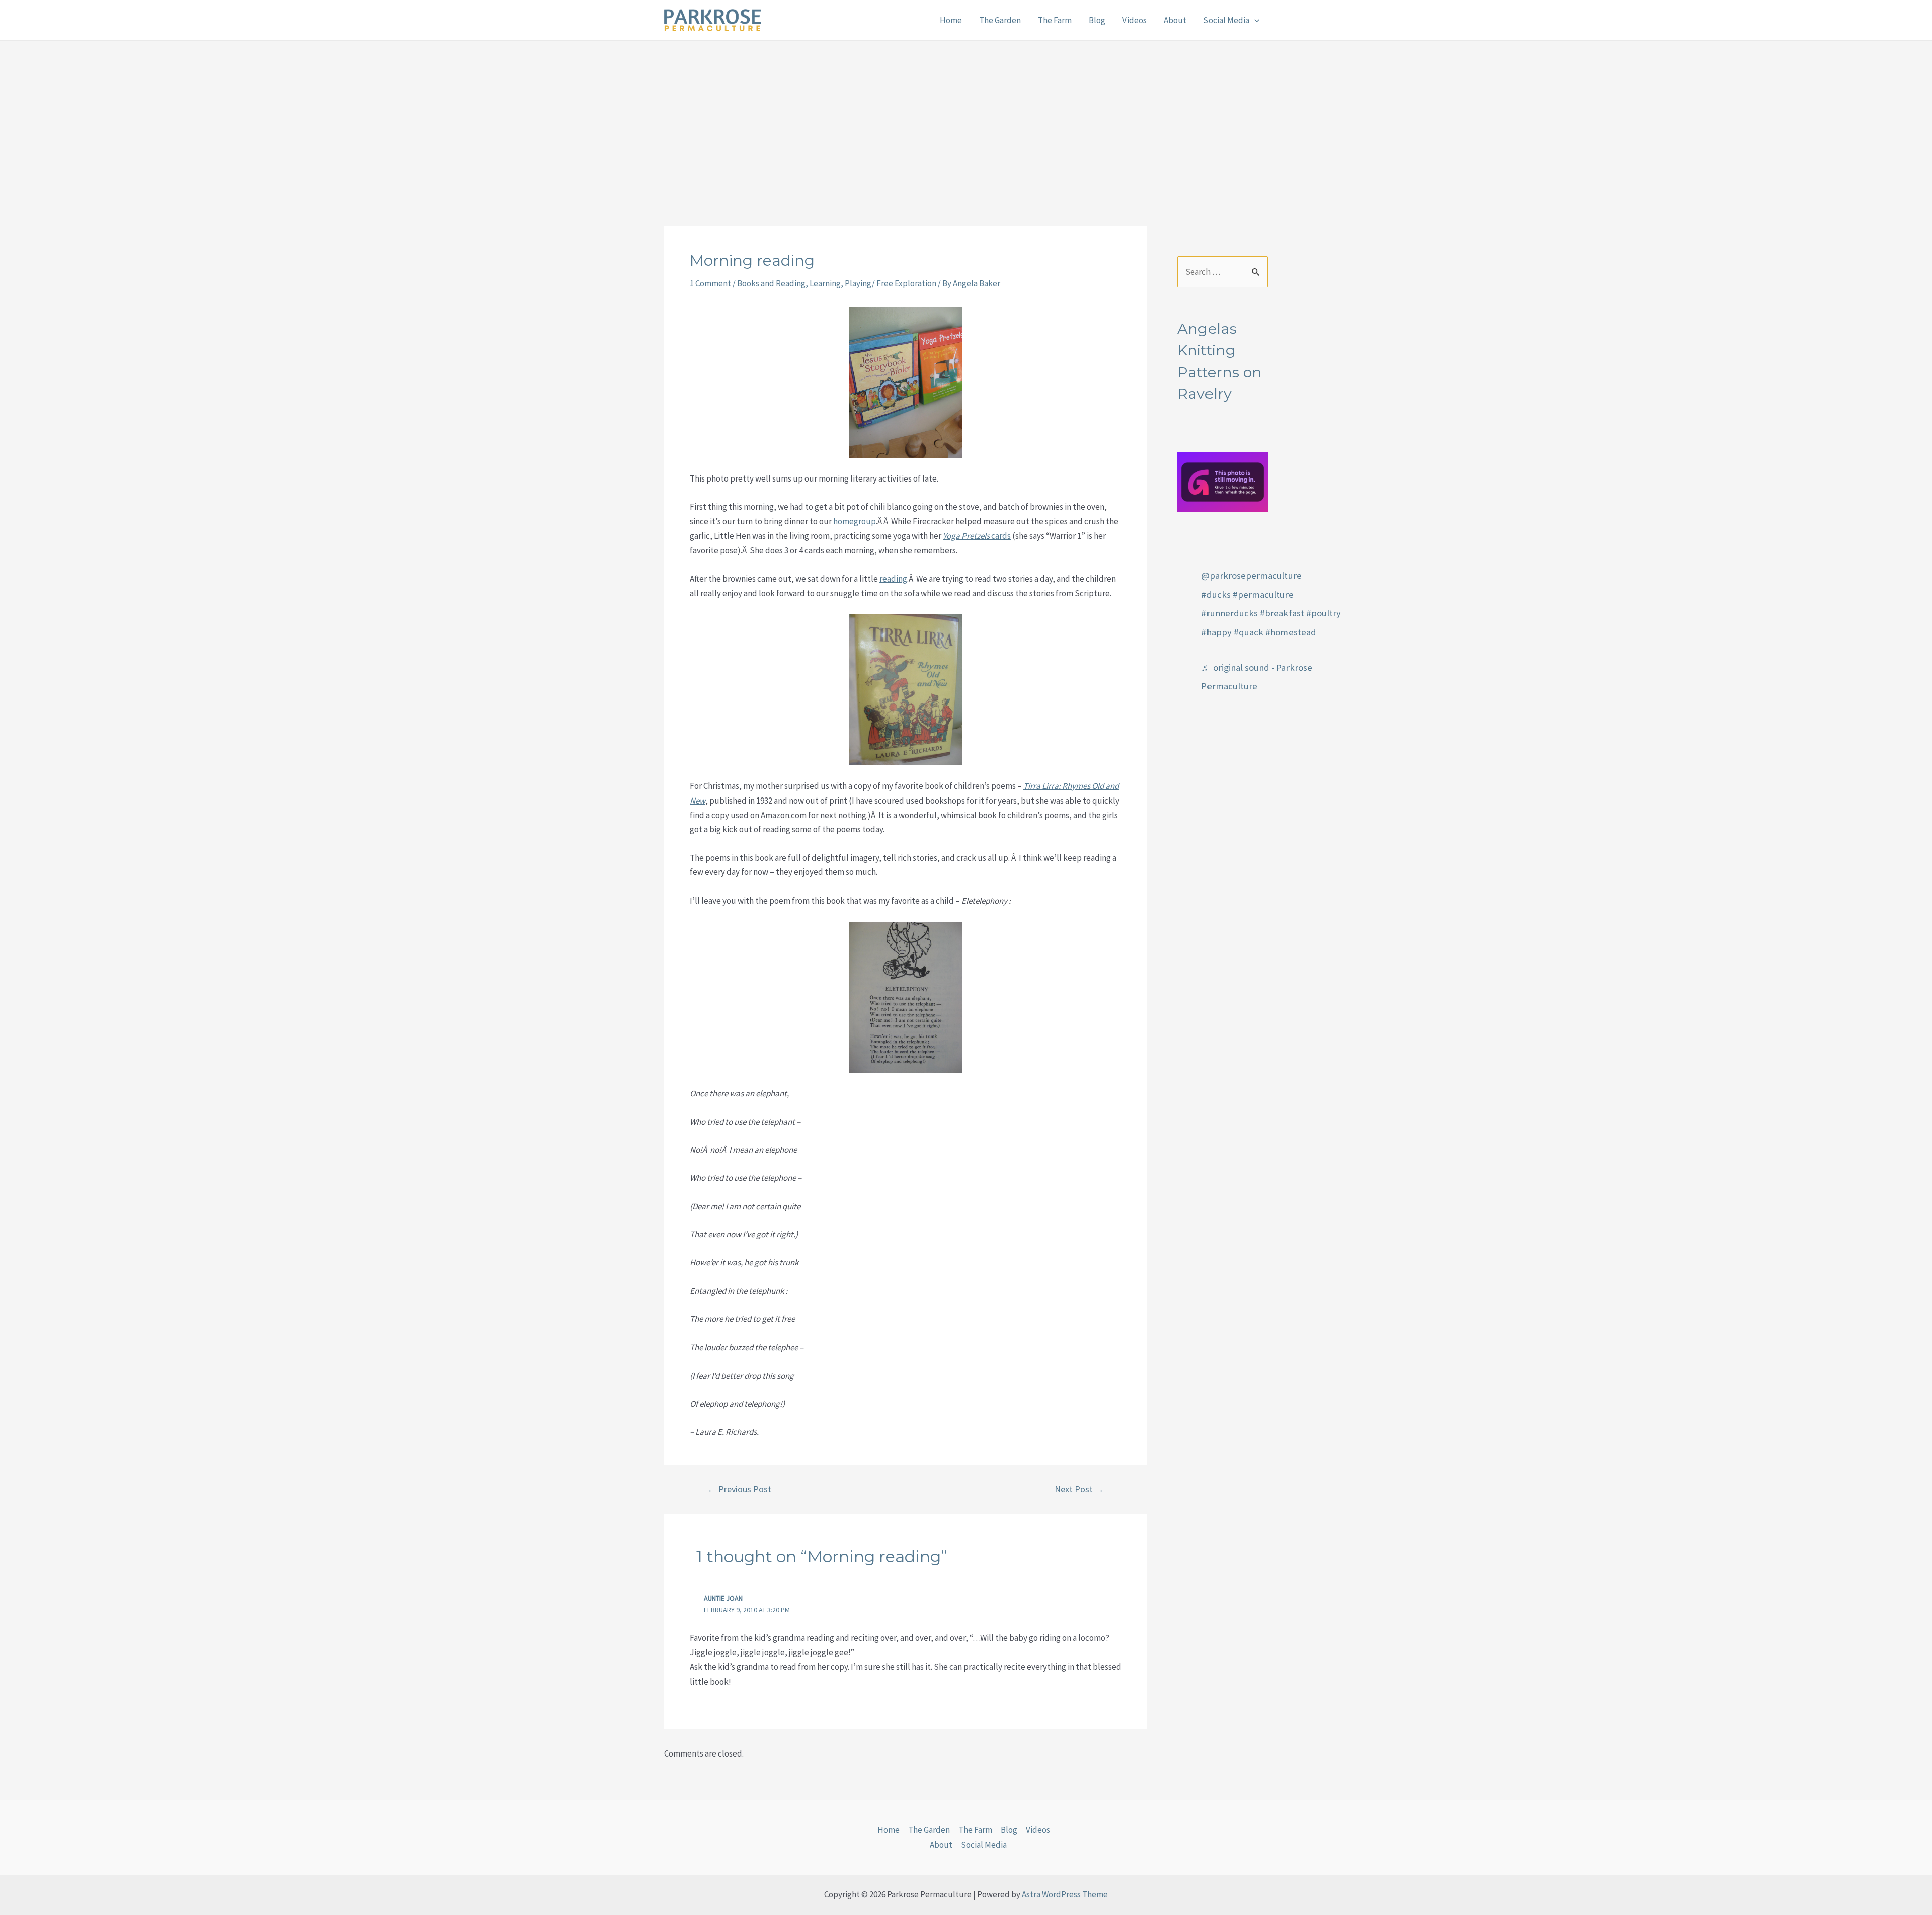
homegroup (855, 521)
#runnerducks (1230, 613)
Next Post (1079, 1489)
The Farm (1055, 20)
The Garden (1000, 20)
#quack (1249, 632)
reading (893, 579)
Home (951, 20)
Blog (1097, 20)
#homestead (1291, 632)
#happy (1217, 632)
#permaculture (1263, 594)
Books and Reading (771, 283)
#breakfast (1282, 613)
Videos (1135, 20)
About (1175, 20)
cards (977, 536)
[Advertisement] (966, 116)
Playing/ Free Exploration (891, 283)
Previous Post (739, 1489)
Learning (825, 283)
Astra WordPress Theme (1065, 1894)
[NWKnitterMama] (1223, 481)
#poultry (1323, 613)
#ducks (1216, 594)
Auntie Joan (723, 1598)
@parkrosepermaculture (1252, 575)
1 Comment (710, 283)
